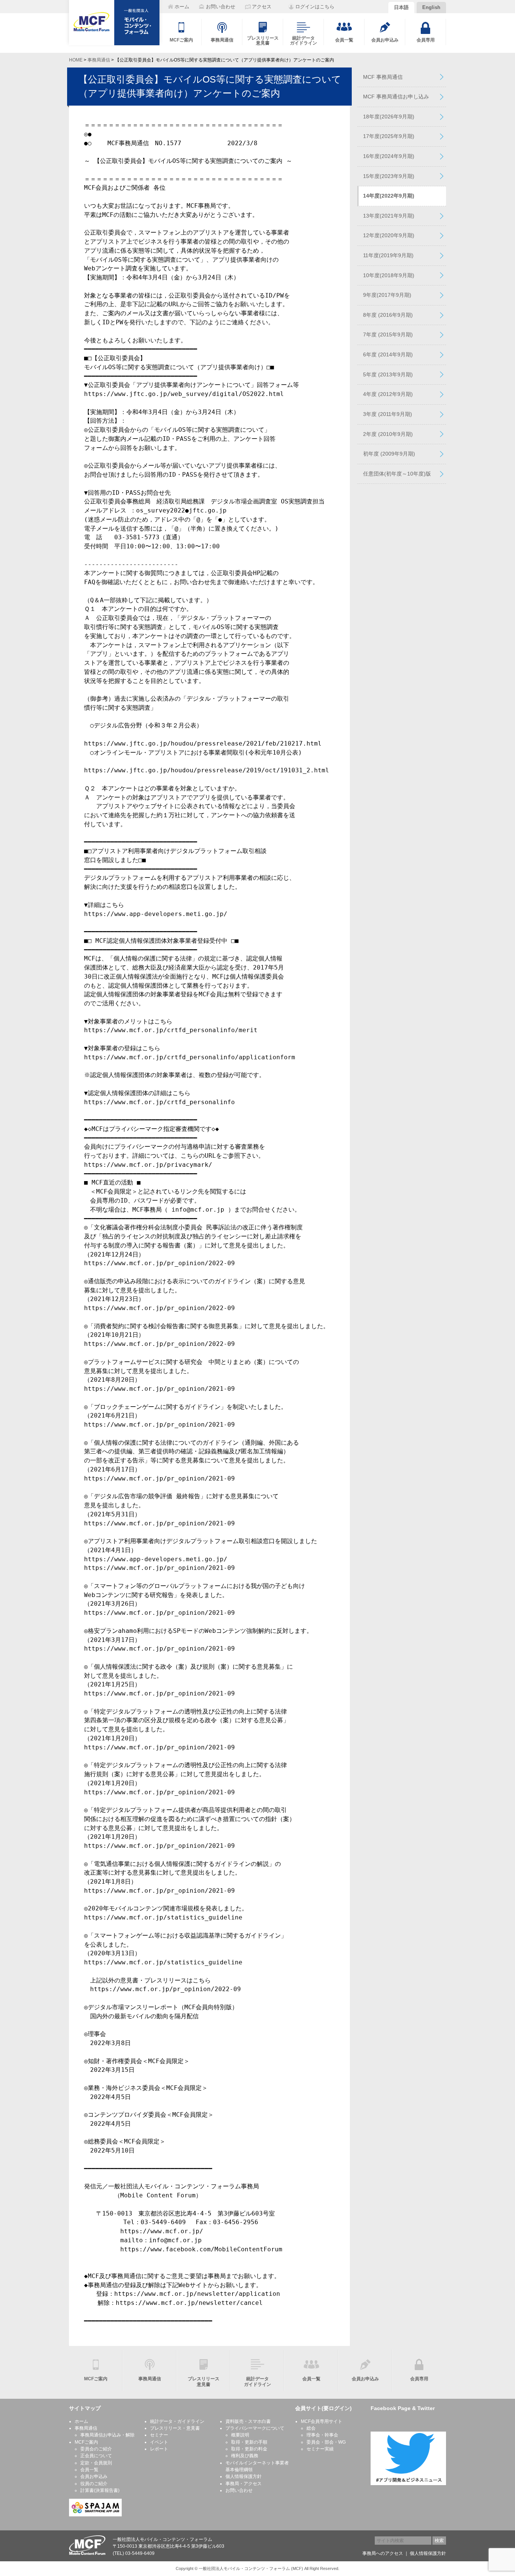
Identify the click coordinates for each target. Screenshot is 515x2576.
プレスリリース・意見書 (175, 2428)
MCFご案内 (86, 2442)
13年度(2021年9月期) (389, 216)
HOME (76, 60)
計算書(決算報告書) (100, 2490)
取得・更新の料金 (249, 2449)
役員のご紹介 (94, 2484)
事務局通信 (99, 60)
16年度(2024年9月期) (389, 156)
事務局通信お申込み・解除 (107, 2435)
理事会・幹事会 (322, 2435)
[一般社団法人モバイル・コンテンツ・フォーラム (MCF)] (114, 23)
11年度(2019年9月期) (388, 255)
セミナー (159, 2435)
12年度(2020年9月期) (389, 235)
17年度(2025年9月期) (389, 136)
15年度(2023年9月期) (389, 176)
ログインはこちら (315, 7)
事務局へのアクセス (383, 2553)
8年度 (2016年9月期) (388, 315)
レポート (159, 2449)
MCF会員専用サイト (322, 2421)
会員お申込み (94, 2476)
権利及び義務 (245, 2456)
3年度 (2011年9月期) (388, 414)
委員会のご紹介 (96, 2449)
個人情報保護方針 (244, 2476)
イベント (159, 2442)
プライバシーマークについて (255, 2428)
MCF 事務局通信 (383, 77)
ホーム (81, 2421)
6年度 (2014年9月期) (388, 354)
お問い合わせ (239, 2490)
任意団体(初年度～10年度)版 (397, 474)
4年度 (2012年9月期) (388, 394)
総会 (311, 2428)
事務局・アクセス (244, 2484)
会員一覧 (89, 2470)
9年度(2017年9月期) (387, 295)
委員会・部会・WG (326, 2442)
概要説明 (240, 2435)
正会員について (96, 2456)
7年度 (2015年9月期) (388, 334)
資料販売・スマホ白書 (248, 2421)
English (431, 7)
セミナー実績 (320, 2449)
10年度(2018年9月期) (389, 275)
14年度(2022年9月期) (389, 196)
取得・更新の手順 (249, 2442)
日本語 (401, 7)
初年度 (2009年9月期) (389, 454)
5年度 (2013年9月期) (388, 374)
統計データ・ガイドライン (177, 2421)
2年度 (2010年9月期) (388, 434)
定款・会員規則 (96, 2463)
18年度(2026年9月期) (389, 117)
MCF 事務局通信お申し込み (396, 97)
